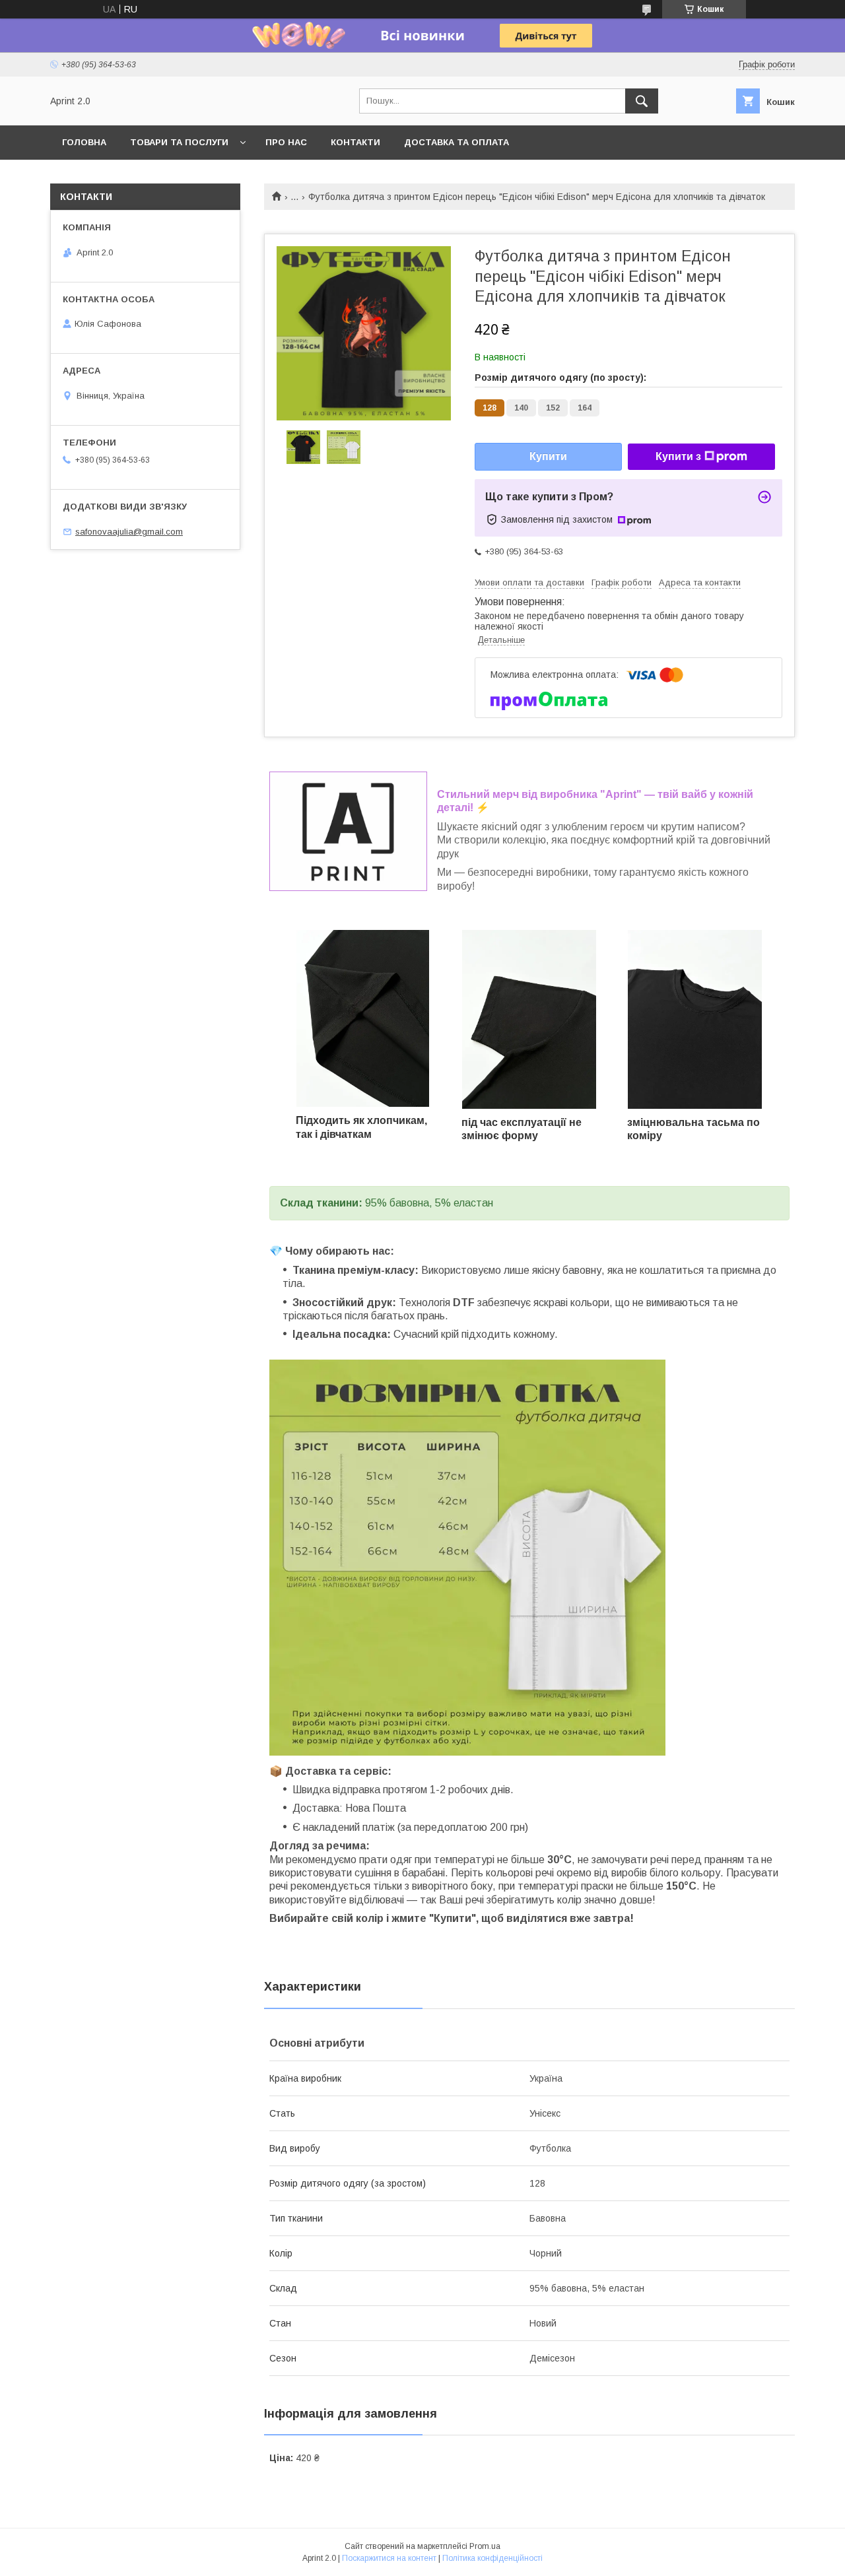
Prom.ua (485, 2546)
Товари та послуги (179, 142)
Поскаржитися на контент (389, 2558)
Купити (548, 456)
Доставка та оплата (456, 142)
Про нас (286, 142)
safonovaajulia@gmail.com (129, 532)
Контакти (355, 142)
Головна (84, 142)
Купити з (678, 456)
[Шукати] (642, 101)
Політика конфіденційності (492, 2558)
